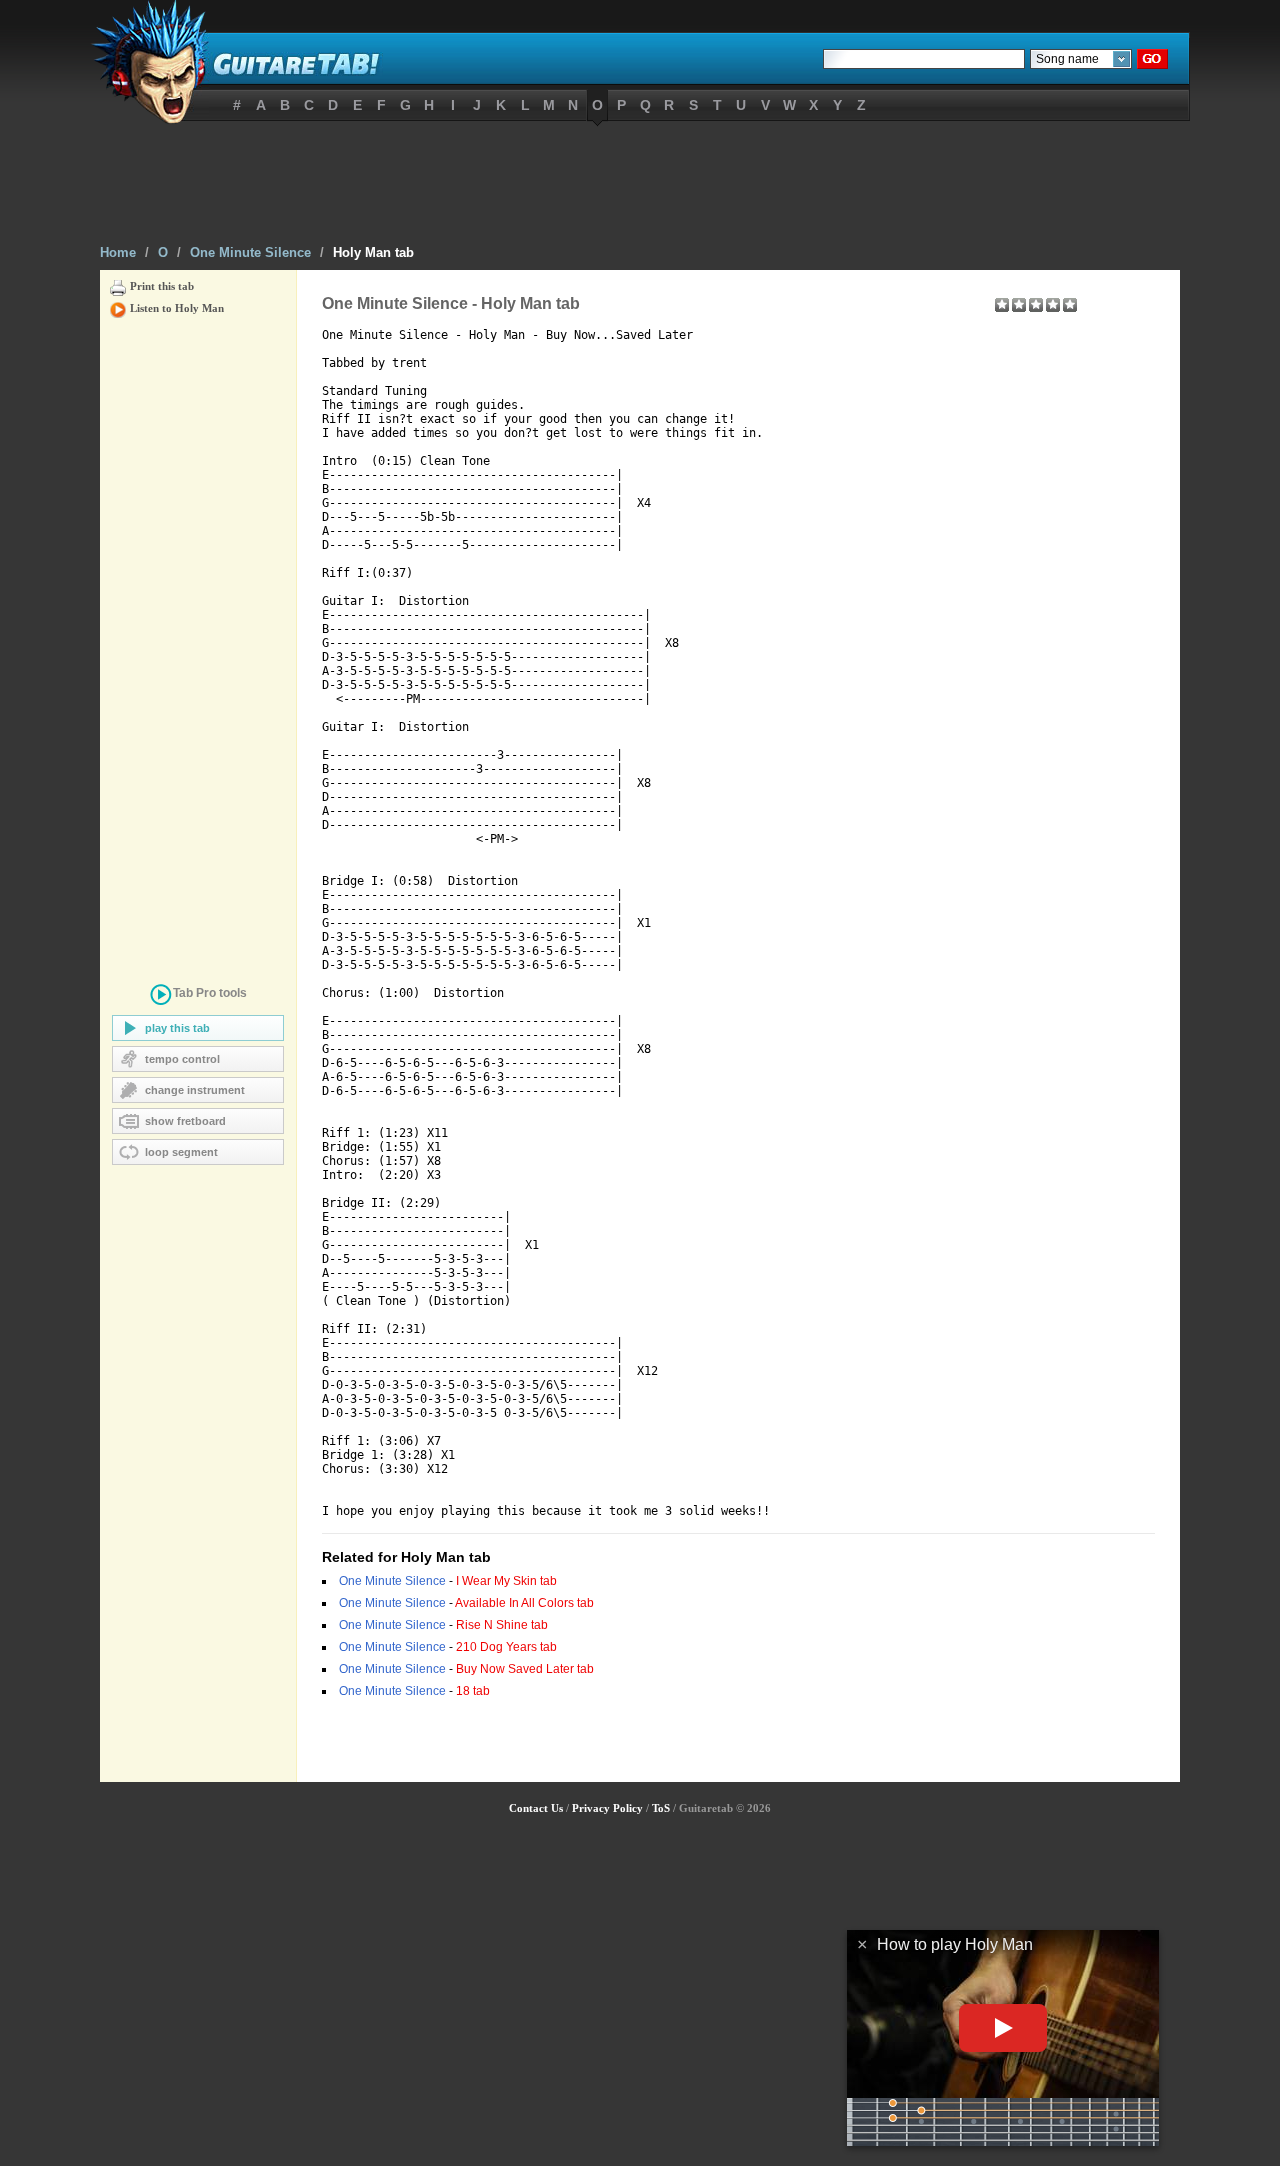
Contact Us (536, 1808)
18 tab (473, 1691)
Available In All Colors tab (524, 1603)
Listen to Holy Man (177, 308)
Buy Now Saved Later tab (525, 1669)
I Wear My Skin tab (506, 1581)
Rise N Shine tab (502, 1625)
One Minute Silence (250, 252)
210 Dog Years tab (506, 1647)
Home (118, 252)
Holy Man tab (373, 252)
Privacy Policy (607, 1808)
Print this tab (162, 286)
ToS (661, 1808)
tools (210, 993)
